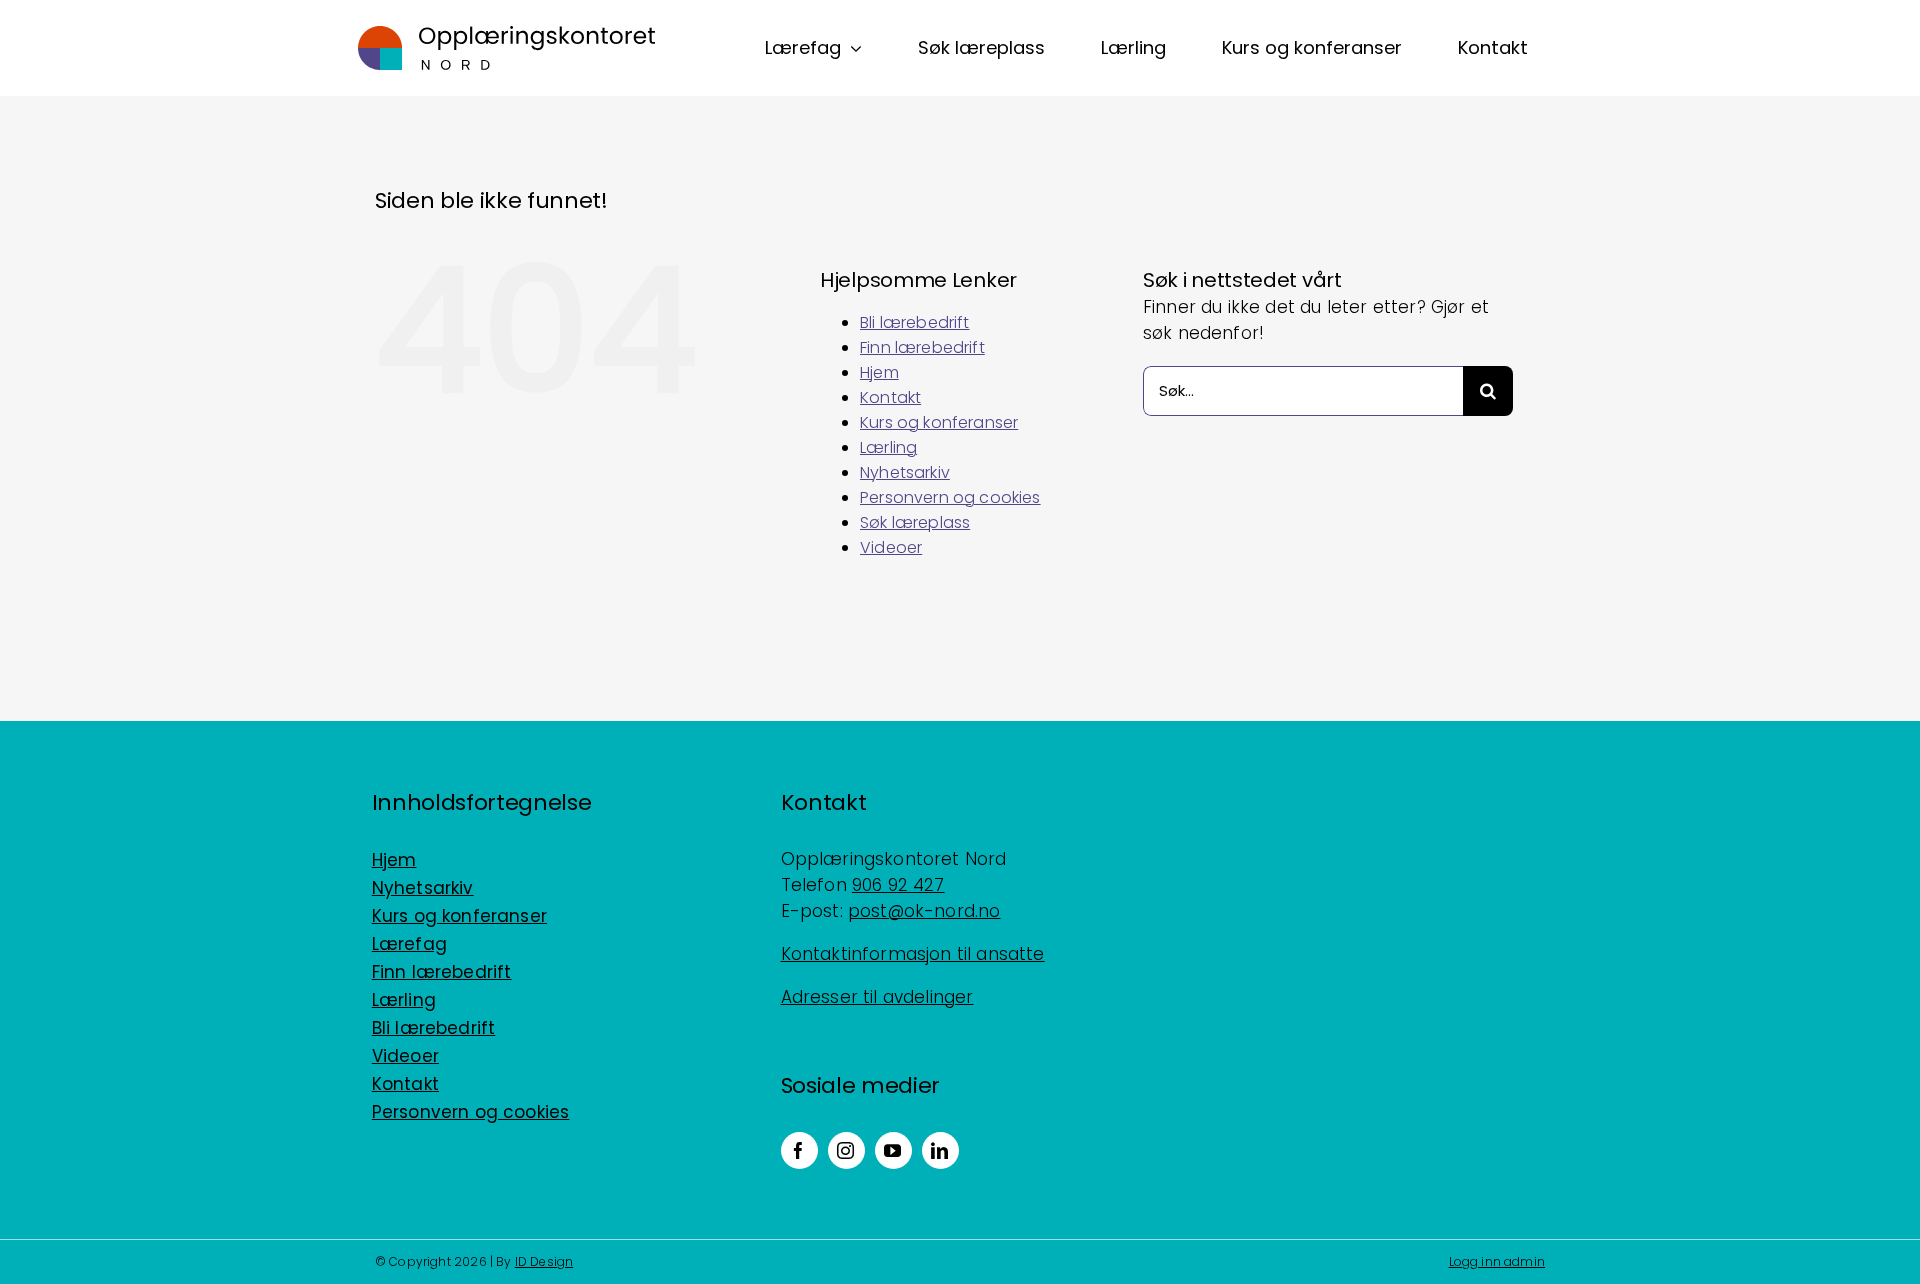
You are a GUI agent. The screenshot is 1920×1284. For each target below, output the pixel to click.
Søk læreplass (915, 522)
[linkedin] (940, 1150)
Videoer (891, 547)
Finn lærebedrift (922, 347)
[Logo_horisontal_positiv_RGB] (507, 34)
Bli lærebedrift (915, 322)
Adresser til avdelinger (877, 997)
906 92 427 (898, 885)
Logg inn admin (1497, 1261)
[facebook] (799, 1150)
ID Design (544, 1261)
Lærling (888, 447)
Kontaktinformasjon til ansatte (913, 954)
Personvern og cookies (950, 497)
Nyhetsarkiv (905, 472)
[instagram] (846, 1150)
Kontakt (890, 397)
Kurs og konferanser (939, 422)
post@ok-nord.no (924, 911)
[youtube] (893, 1150)
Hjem (879, 372)
